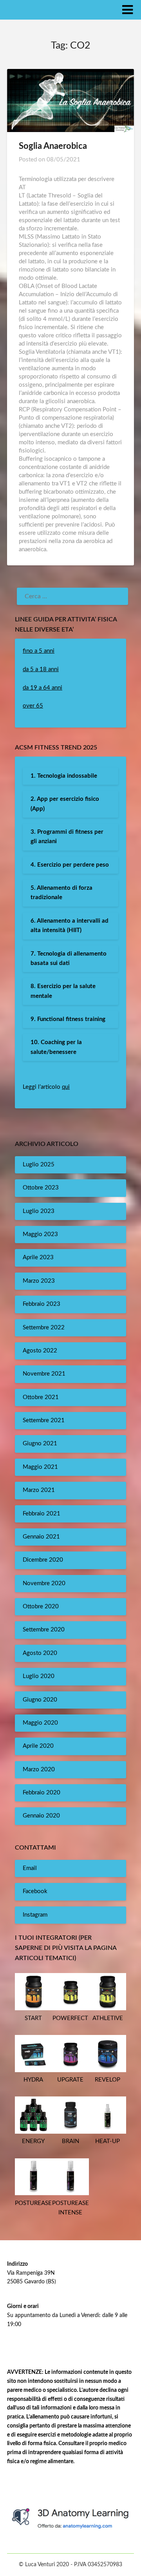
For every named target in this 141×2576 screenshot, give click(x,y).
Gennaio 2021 (41, 1537)
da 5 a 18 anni (41, 669)
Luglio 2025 (39, 1165)
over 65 (33, 706)
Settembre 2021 (44, 1420)
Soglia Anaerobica (53, 146)
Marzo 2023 (39, 1281)
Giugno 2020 (40, 1700)
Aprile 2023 (38, 1257)
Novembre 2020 (44, 1583)
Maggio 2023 (40, 1234)
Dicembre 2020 (43, 1560)
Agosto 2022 (40, 1351)
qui (66, 1087)
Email (30, 1868)
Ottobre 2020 (41, 1607)
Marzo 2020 (39, 1770)
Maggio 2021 (40, 1467)
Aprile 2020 (38, 1746)
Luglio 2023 (39, 1211)
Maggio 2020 (40, 1723)
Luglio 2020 (39, 1676)
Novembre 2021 (44, 1374)
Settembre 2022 (44, 1328)
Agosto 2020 (40, 1653)
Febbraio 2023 (42, 1304)
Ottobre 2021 (41, 1397)
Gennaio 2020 (41, 1816)
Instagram (35, 1915)
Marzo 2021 (39, 1490)
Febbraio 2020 (42, 1793)
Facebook (35, 1891)
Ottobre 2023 (41, 1188)
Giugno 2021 (40, 1444)
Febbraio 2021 (42, 1514)
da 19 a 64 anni (42, 688)
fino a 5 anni (39, 651)
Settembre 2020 (44, 1630)
